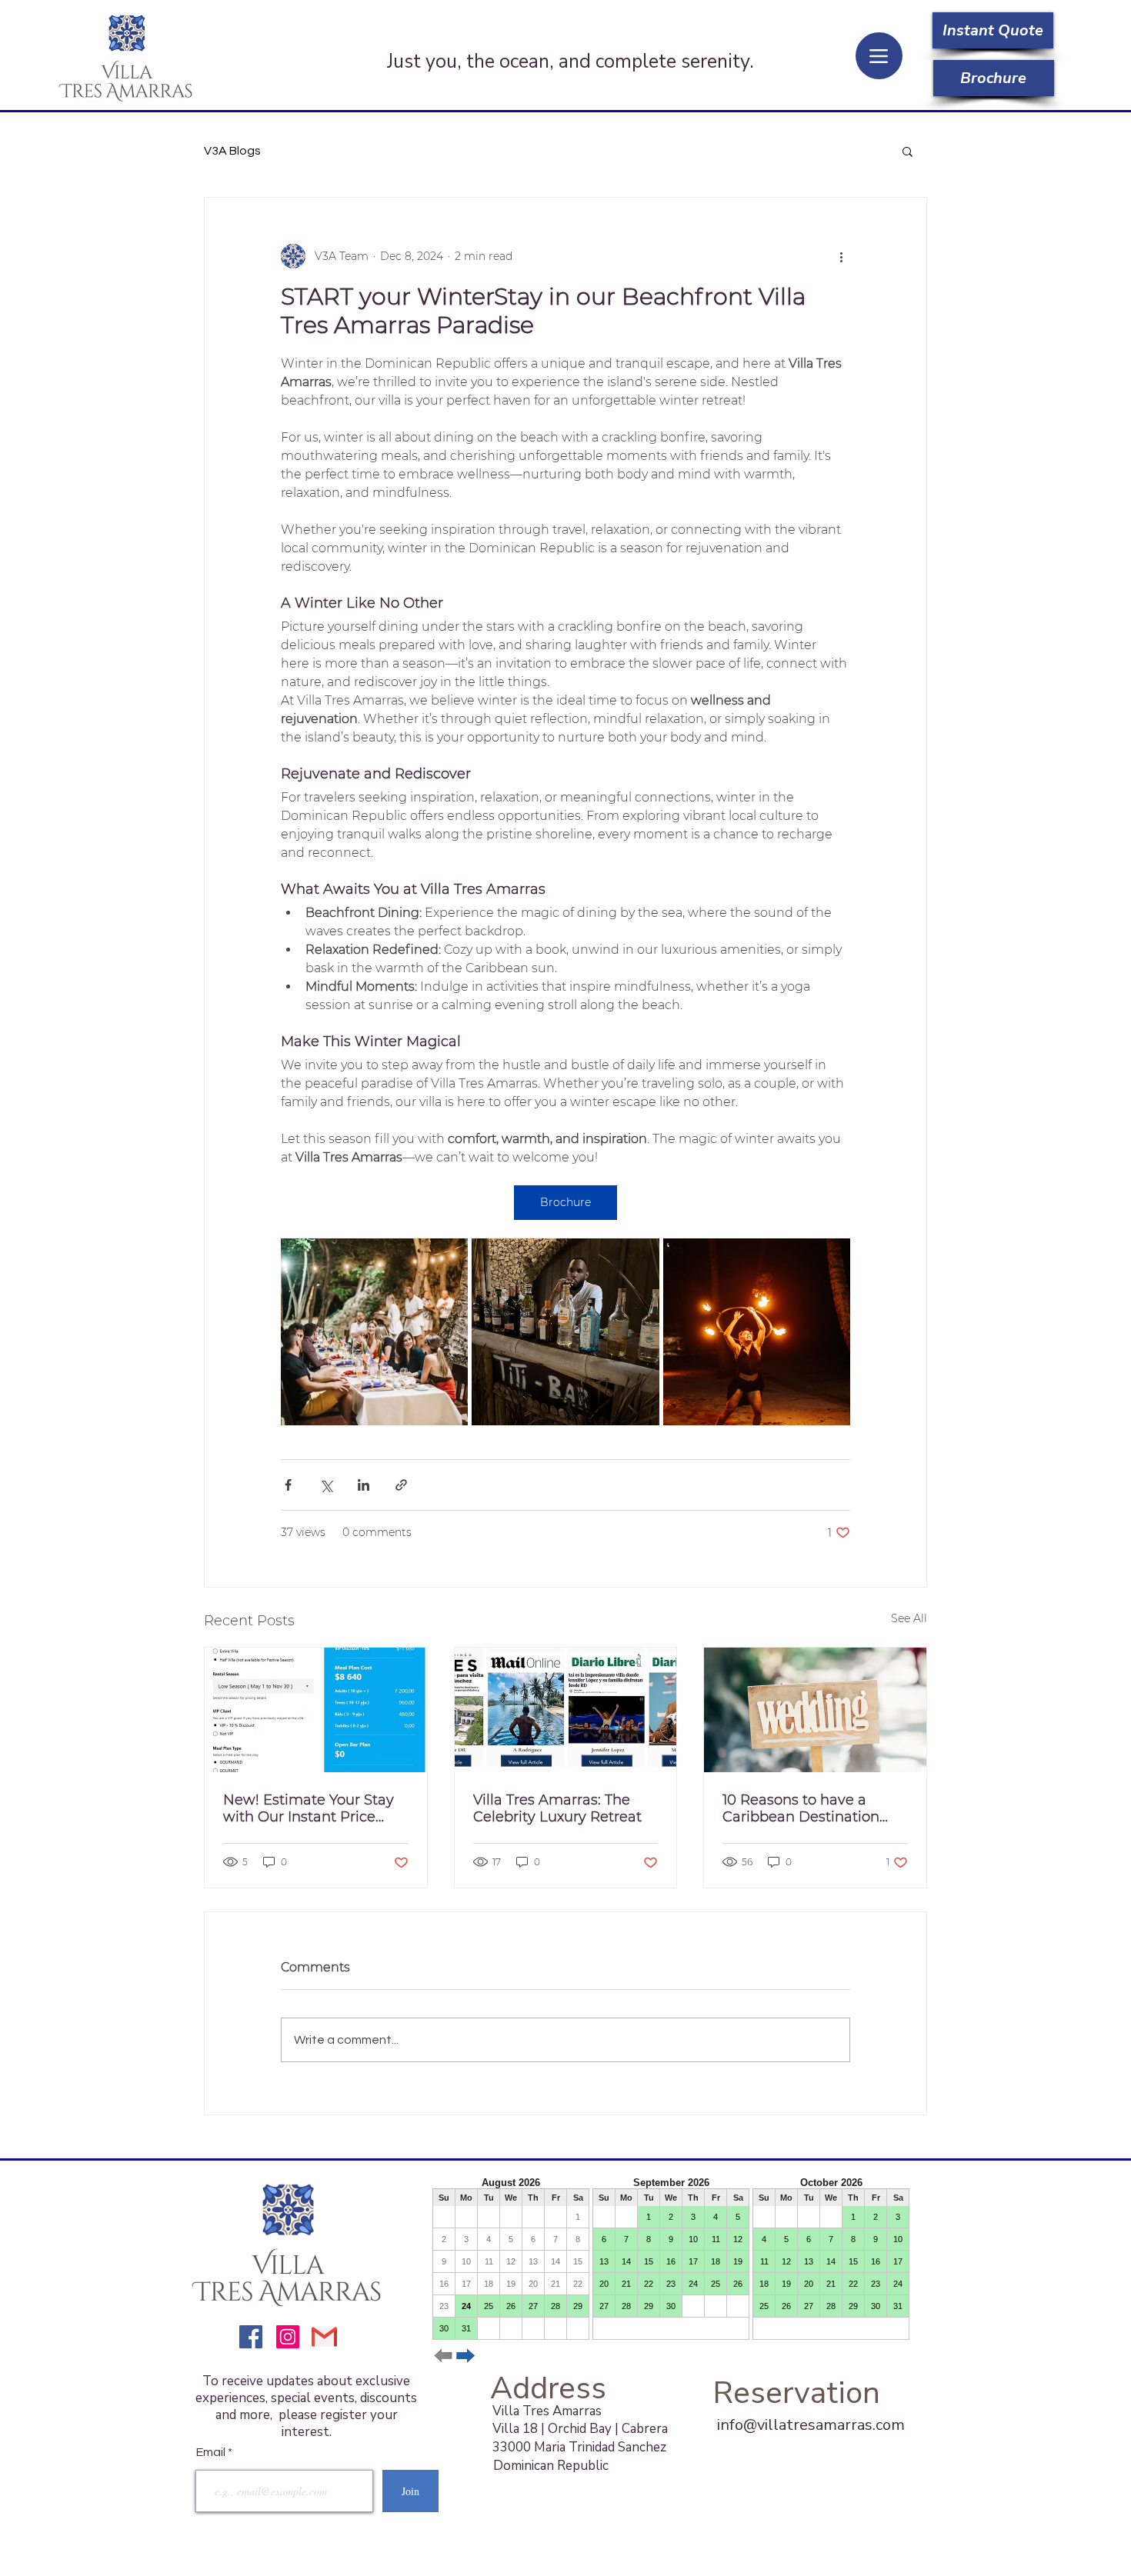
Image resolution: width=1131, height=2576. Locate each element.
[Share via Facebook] (288, 1485)
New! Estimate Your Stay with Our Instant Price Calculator (309, 1808)
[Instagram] (288, 2337)
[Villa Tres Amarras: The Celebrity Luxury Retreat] (566, 1710)
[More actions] (841, 256)
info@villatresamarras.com (811, 2425)
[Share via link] (401, 1485)
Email (212, 2452)
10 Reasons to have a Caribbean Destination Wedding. (801, 1808)
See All (909, 1618)
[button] (907, 151)
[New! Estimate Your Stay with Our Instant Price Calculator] (316, 1710)
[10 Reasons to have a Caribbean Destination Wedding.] (815, 1710)
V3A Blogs (232, 151)
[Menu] (879, 56)
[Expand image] (374, 1332)
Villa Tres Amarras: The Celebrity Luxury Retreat (557, 1808)
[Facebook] (251, 2337)
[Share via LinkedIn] (364, 1485)
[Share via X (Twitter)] (326, 1485)
